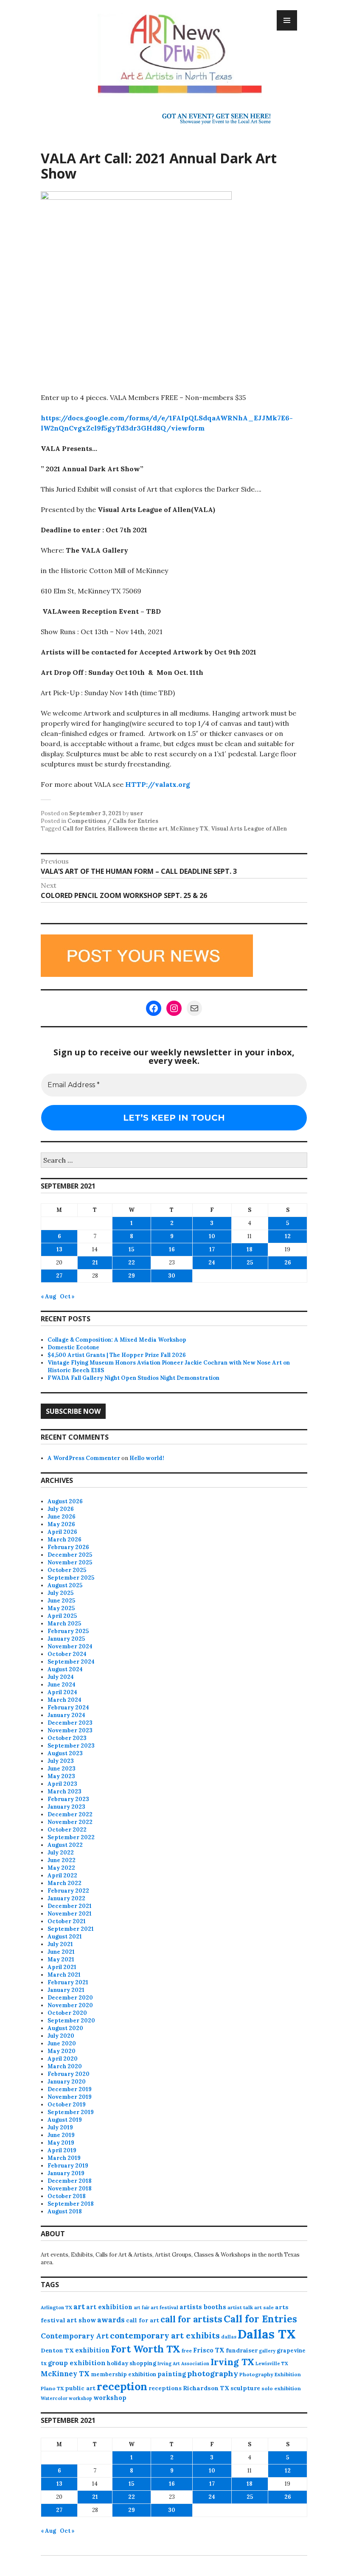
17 (212, 1249)
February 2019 (68, 2166)
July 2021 (60, 1944)
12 (288, 1236)
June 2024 (62, 1685)
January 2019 (66, 2173)
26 (288, 1263)
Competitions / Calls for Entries (113, 821)
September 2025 (71, 1578)
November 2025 (70, 1562)
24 (212, 1263)
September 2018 (71, 2204)
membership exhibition (123, 2374)
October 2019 (67, 2105)
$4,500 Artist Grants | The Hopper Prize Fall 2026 (117, 1355)
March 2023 (65, 1791)
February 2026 (68, 1547)
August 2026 (65, 1501)
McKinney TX (189, 829)
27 (59, 1276)
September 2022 (71, 1837)
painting (172, 2374)
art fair (142, 2307)
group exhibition (77, 2363)
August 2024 (65, 1669)
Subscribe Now (73, 1411)
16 (172, 1249)
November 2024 (70, 1646)
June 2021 (61, 1952)
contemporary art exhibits (165, 2335)
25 (250, 1263)
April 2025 (62, 1616)
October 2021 (67, 1921)
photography (213, 2373)
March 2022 (65, 1883)
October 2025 (67, 1570)
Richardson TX (206, 2388)
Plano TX (52, 2388)
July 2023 (61, 1761)
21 (95, 1263)
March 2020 (65, 2066)
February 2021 (68, 1982)
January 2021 (66, 1990)
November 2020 (70, 2005)
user (137, 813)
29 (132, 1276)
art (79, 2307)
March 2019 (64, 2158)
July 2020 (61, 2036)
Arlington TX (56, 2307)
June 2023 (62, 1769)
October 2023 (67, 1738)
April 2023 (62, 1784)
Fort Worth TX (146, 2349)
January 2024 (66, 1715)
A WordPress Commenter (84, 1458)
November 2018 (70, 2189)
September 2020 (71, 2021)
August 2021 (65, 1937)
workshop (110, 2398)
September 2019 (71, 2112)
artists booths (203, 2307)
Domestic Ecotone (73, 1347)
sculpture (245, 2388)
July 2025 (60, 1593)
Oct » (67, 1296)
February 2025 (68, 1631)
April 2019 (62, 2150)
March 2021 (64, 1975)
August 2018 (65, 2211)
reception (122, 2386)
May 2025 (61, 1608)
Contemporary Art (75, 2336)
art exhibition (109, 2307)
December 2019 (70, 2089)
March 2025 (64, 1624)
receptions (165, 2388)
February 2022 (68, 1891)
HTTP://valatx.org (158, 784)
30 (172, 1276)
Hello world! (147, 1458)
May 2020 (62, 2051)
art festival (164, 2307)
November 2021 (70, 1914)
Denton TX (57, 2350)
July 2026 (61, 1509)
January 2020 (67, 2082)
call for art (143, 2320)
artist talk (240, 2307)
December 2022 (70, 1814)
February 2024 (68, 1708)
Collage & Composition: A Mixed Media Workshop (117, 1340)
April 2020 (63, 2059)
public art (80, 2388)
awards (111, 2320)
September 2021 (71, 1929)
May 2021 (61, 1959)
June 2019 (61, 2135)
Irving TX (232, 2362)
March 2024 (65, 1700)
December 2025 (70, 1555)
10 (212, 1236)
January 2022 (66, 1898)
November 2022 (70, 1822)
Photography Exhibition (270, 2374)
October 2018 (67, 2196)
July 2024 (61, 1677)
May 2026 (61, 1524)
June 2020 (62, 2043)
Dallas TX (267, 2334)
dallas (229, 2337)
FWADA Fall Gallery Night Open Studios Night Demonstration (133, 1378)
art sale (264, 2307)
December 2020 (70, 1998)
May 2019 (61, 2143)
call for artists (191, 2319)
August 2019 (65, 2120)
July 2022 (61, 1853)
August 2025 (65, 1585)
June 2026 (62, 1517)
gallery (267, 2351)
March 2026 (65, 1540)
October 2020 (67, 2013)
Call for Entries (84, 829)
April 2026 (62, 1532)
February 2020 (69, 2074)
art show (81, 2320)
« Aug (48, 1296)
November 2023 (70, 1730)
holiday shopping (132, 2363)
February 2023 (68, 1799)
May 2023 (61, 1776)
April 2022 (62, 1875)
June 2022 (62, 1860)
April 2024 (62, 1692)
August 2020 (65, 2028)
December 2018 (70, 2181)
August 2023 (65, 1753)
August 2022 (65, 1845)
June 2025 (61, 1601)
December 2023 (70, 1723)
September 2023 (71, 1746)
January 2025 (66, 1639)
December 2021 (70, 1906)
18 (250, 1249)
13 (59, 1249)
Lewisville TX (272, 2363)
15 (131, 1249)
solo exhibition (281, 2388)
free (187, 2351)
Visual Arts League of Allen (249, 829)
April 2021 (62, 1967)
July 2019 (60, 2127)
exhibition (92, 2350)
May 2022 (61, 1868)
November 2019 (70, 2097)
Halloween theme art (138, 829)
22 (132, 1263)
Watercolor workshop (66, 2398)
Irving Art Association (183, 2363)
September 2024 (71, 1662)
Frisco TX (209, 2350)
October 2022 (67, 1830)
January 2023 (66, 1807)
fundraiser (242, 2350)
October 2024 (67, 1654)
